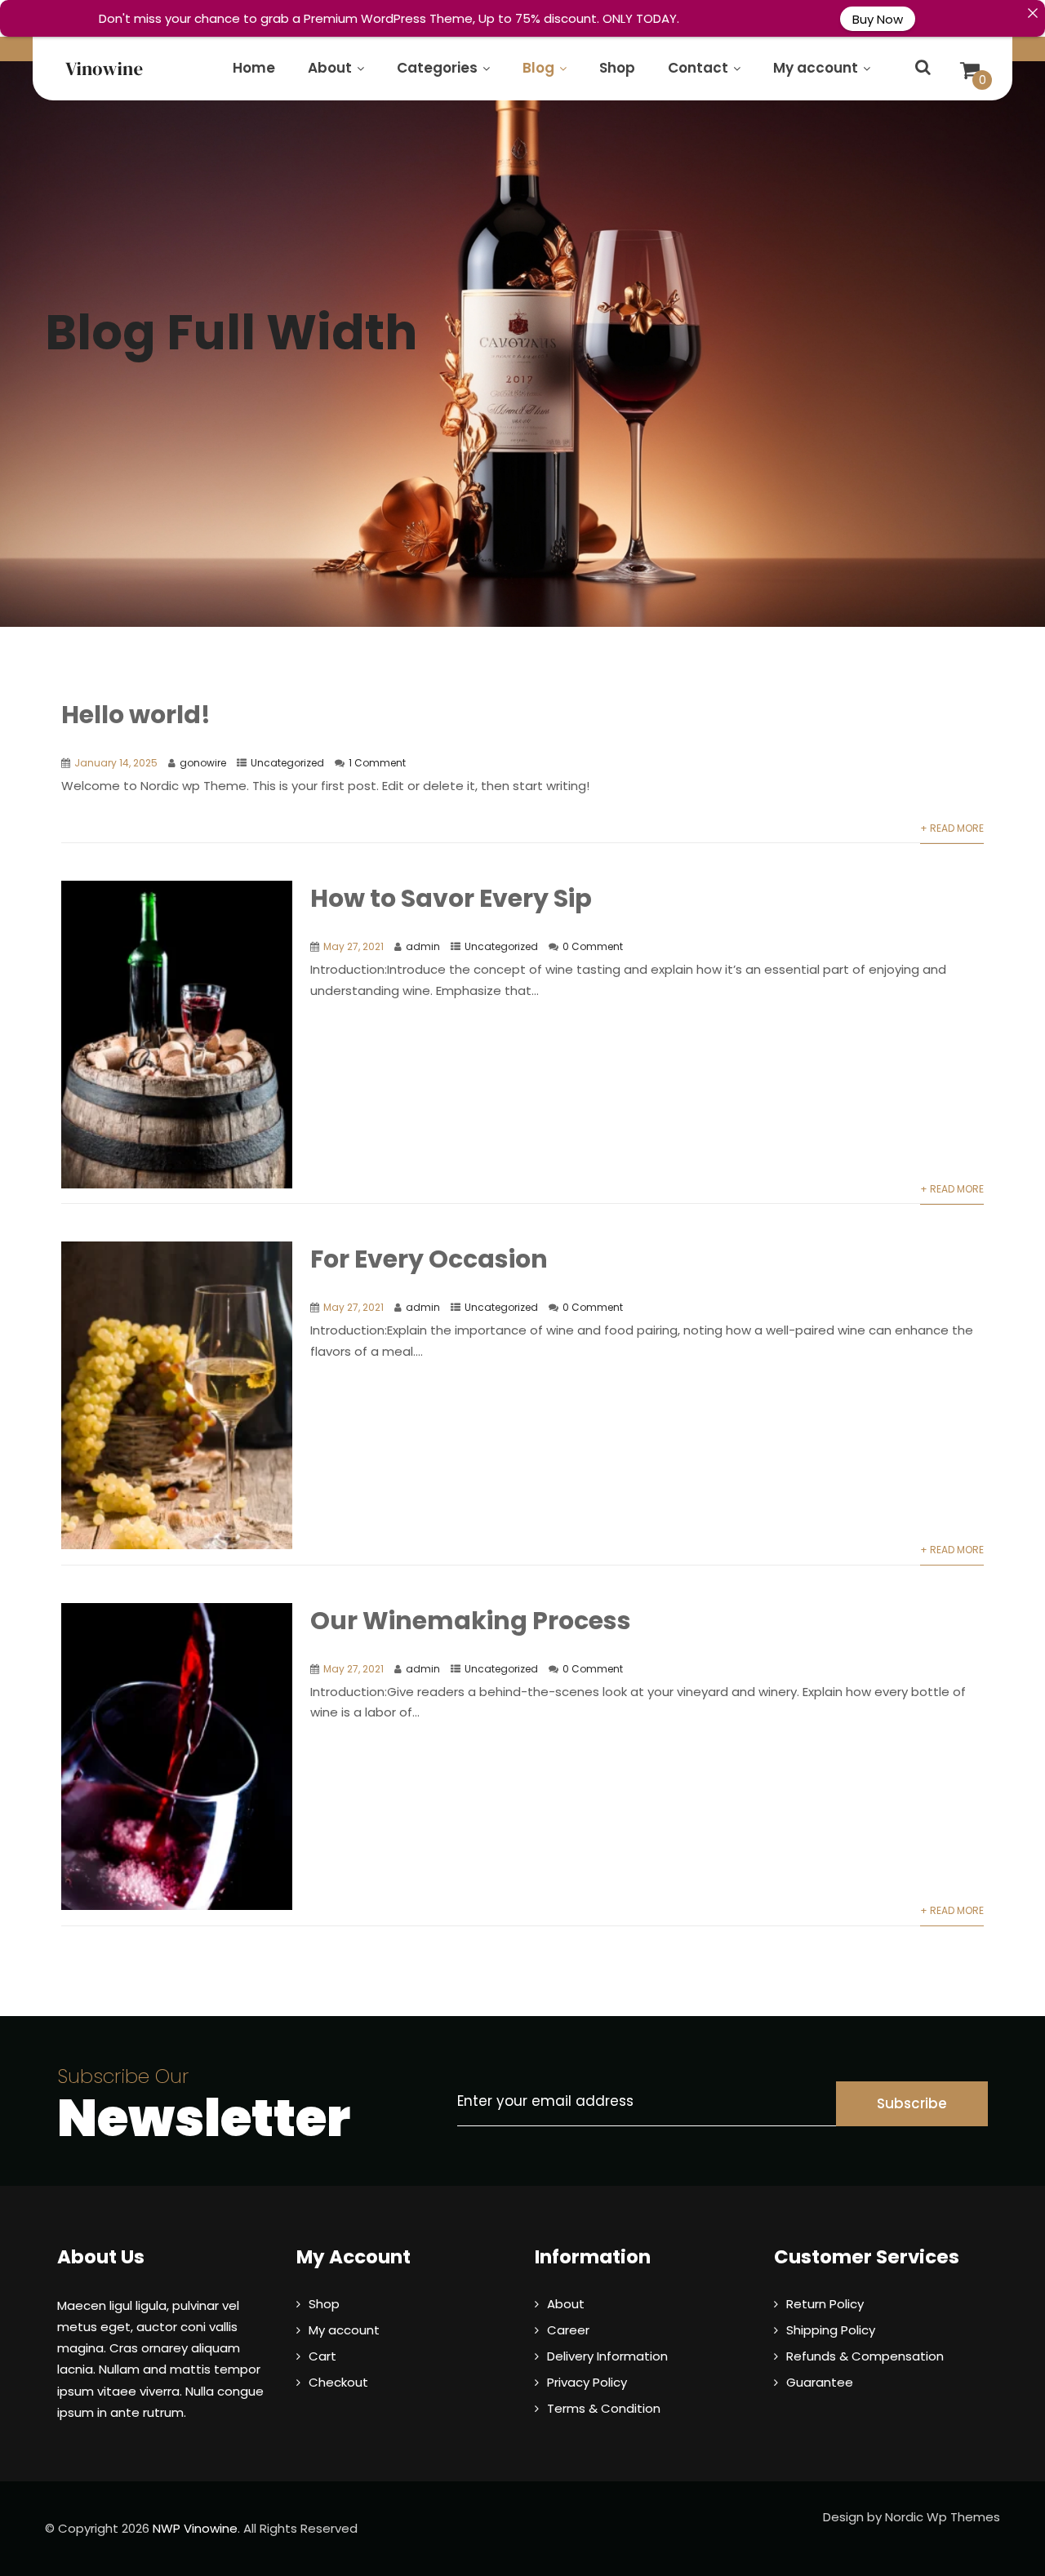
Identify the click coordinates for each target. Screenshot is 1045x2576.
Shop (617, 68)
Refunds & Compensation (865, 2356)
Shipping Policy (831, 2330)
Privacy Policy (587, 2382)
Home (254, 68)
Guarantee (820, 2382)
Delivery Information (607, 2356)
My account (816, 68)
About (330, 68)
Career (568, 2330)
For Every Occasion (429, 1259)
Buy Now (878, 18)
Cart (322, 2356)
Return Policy (825, 2304)
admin (423, 946)
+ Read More (952, 828)
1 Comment (377, 763)
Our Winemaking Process (471, 1621)
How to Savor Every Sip (451, 898)
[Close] (1032, 13)
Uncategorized (287, 763)
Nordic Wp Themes (943, 2517)
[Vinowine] (104, 69)
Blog (538, 68)
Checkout (338, 2382)
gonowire (203, 763)
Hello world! (136, 715)
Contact (698, 68)
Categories (437, 68)
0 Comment (593, 946)
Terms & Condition (604, 2408)
